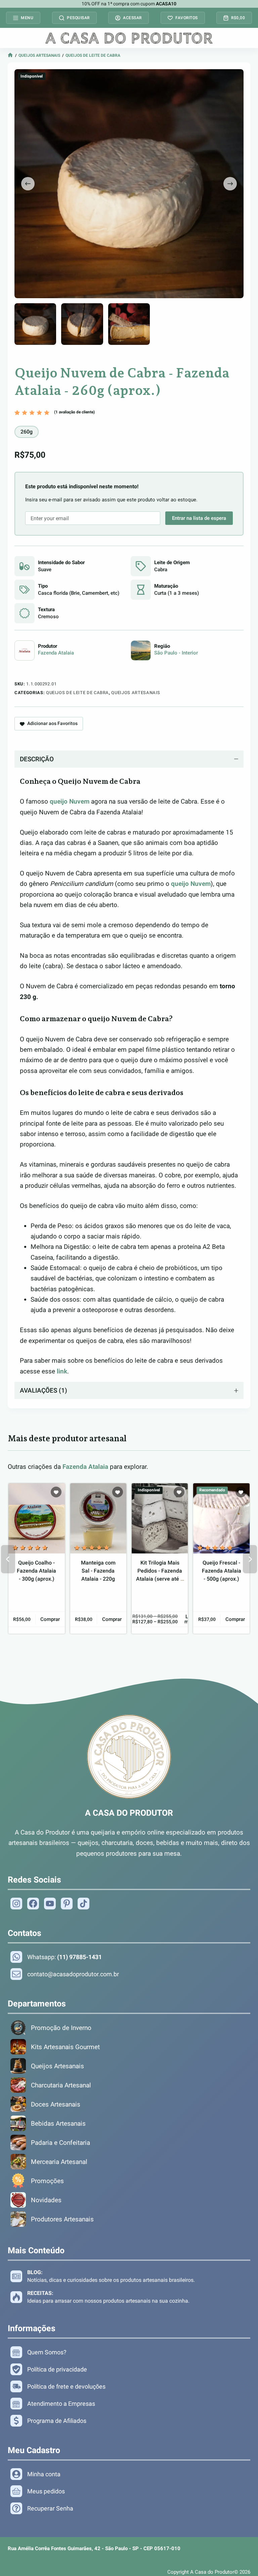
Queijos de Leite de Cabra (93, 55)
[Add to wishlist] (56, 1492)
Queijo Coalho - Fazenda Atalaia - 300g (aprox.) (36, 1571)
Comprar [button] (50, 1619)
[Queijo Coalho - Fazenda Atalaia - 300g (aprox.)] (36, 1518)
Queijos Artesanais (39, 55)
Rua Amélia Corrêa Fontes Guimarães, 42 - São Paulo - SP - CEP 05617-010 (94, 2548)
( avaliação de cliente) (74, 412)
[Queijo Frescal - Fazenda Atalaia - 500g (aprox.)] (221, 1518)
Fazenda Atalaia (56, 653)
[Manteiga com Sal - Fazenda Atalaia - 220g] (98, 1518)
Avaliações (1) (44, 1390)
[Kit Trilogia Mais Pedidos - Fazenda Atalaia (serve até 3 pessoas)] (160, 1518)
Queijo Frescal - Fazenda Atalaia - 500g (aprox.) (222, 1571)
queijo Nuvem (70, 801)
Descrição (37, 759)
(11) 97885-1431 (79, 1957)
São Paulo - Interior (176, 653)
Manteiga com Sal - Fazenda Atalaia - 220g (98, 1571)
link (62, 1371)
